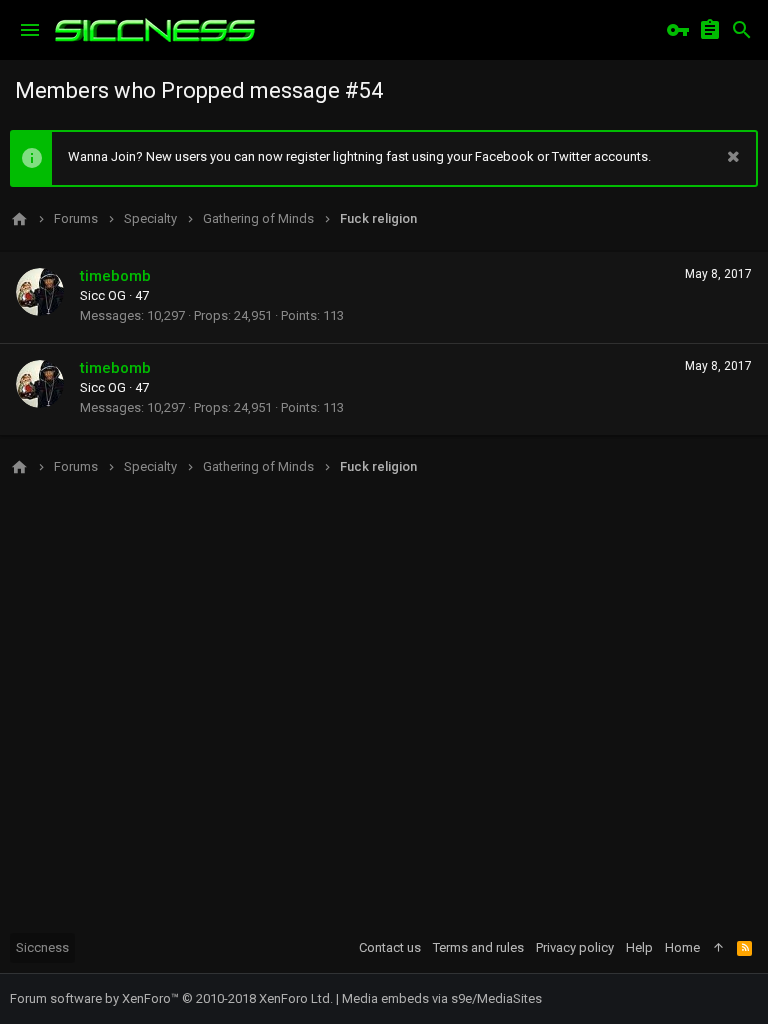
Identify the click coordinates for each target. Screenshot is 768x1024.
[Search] (742, 30)
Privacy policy (575, 947)
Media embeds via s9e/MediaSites (442, 998)
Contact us (390, 947)
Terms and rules (478, 947)
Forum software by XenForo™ (171, 998)
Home (682, 947)
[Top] (718, 948)
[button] (30, 30)
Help (639, 947)
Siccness (42, 947)
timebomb (115, 276)
